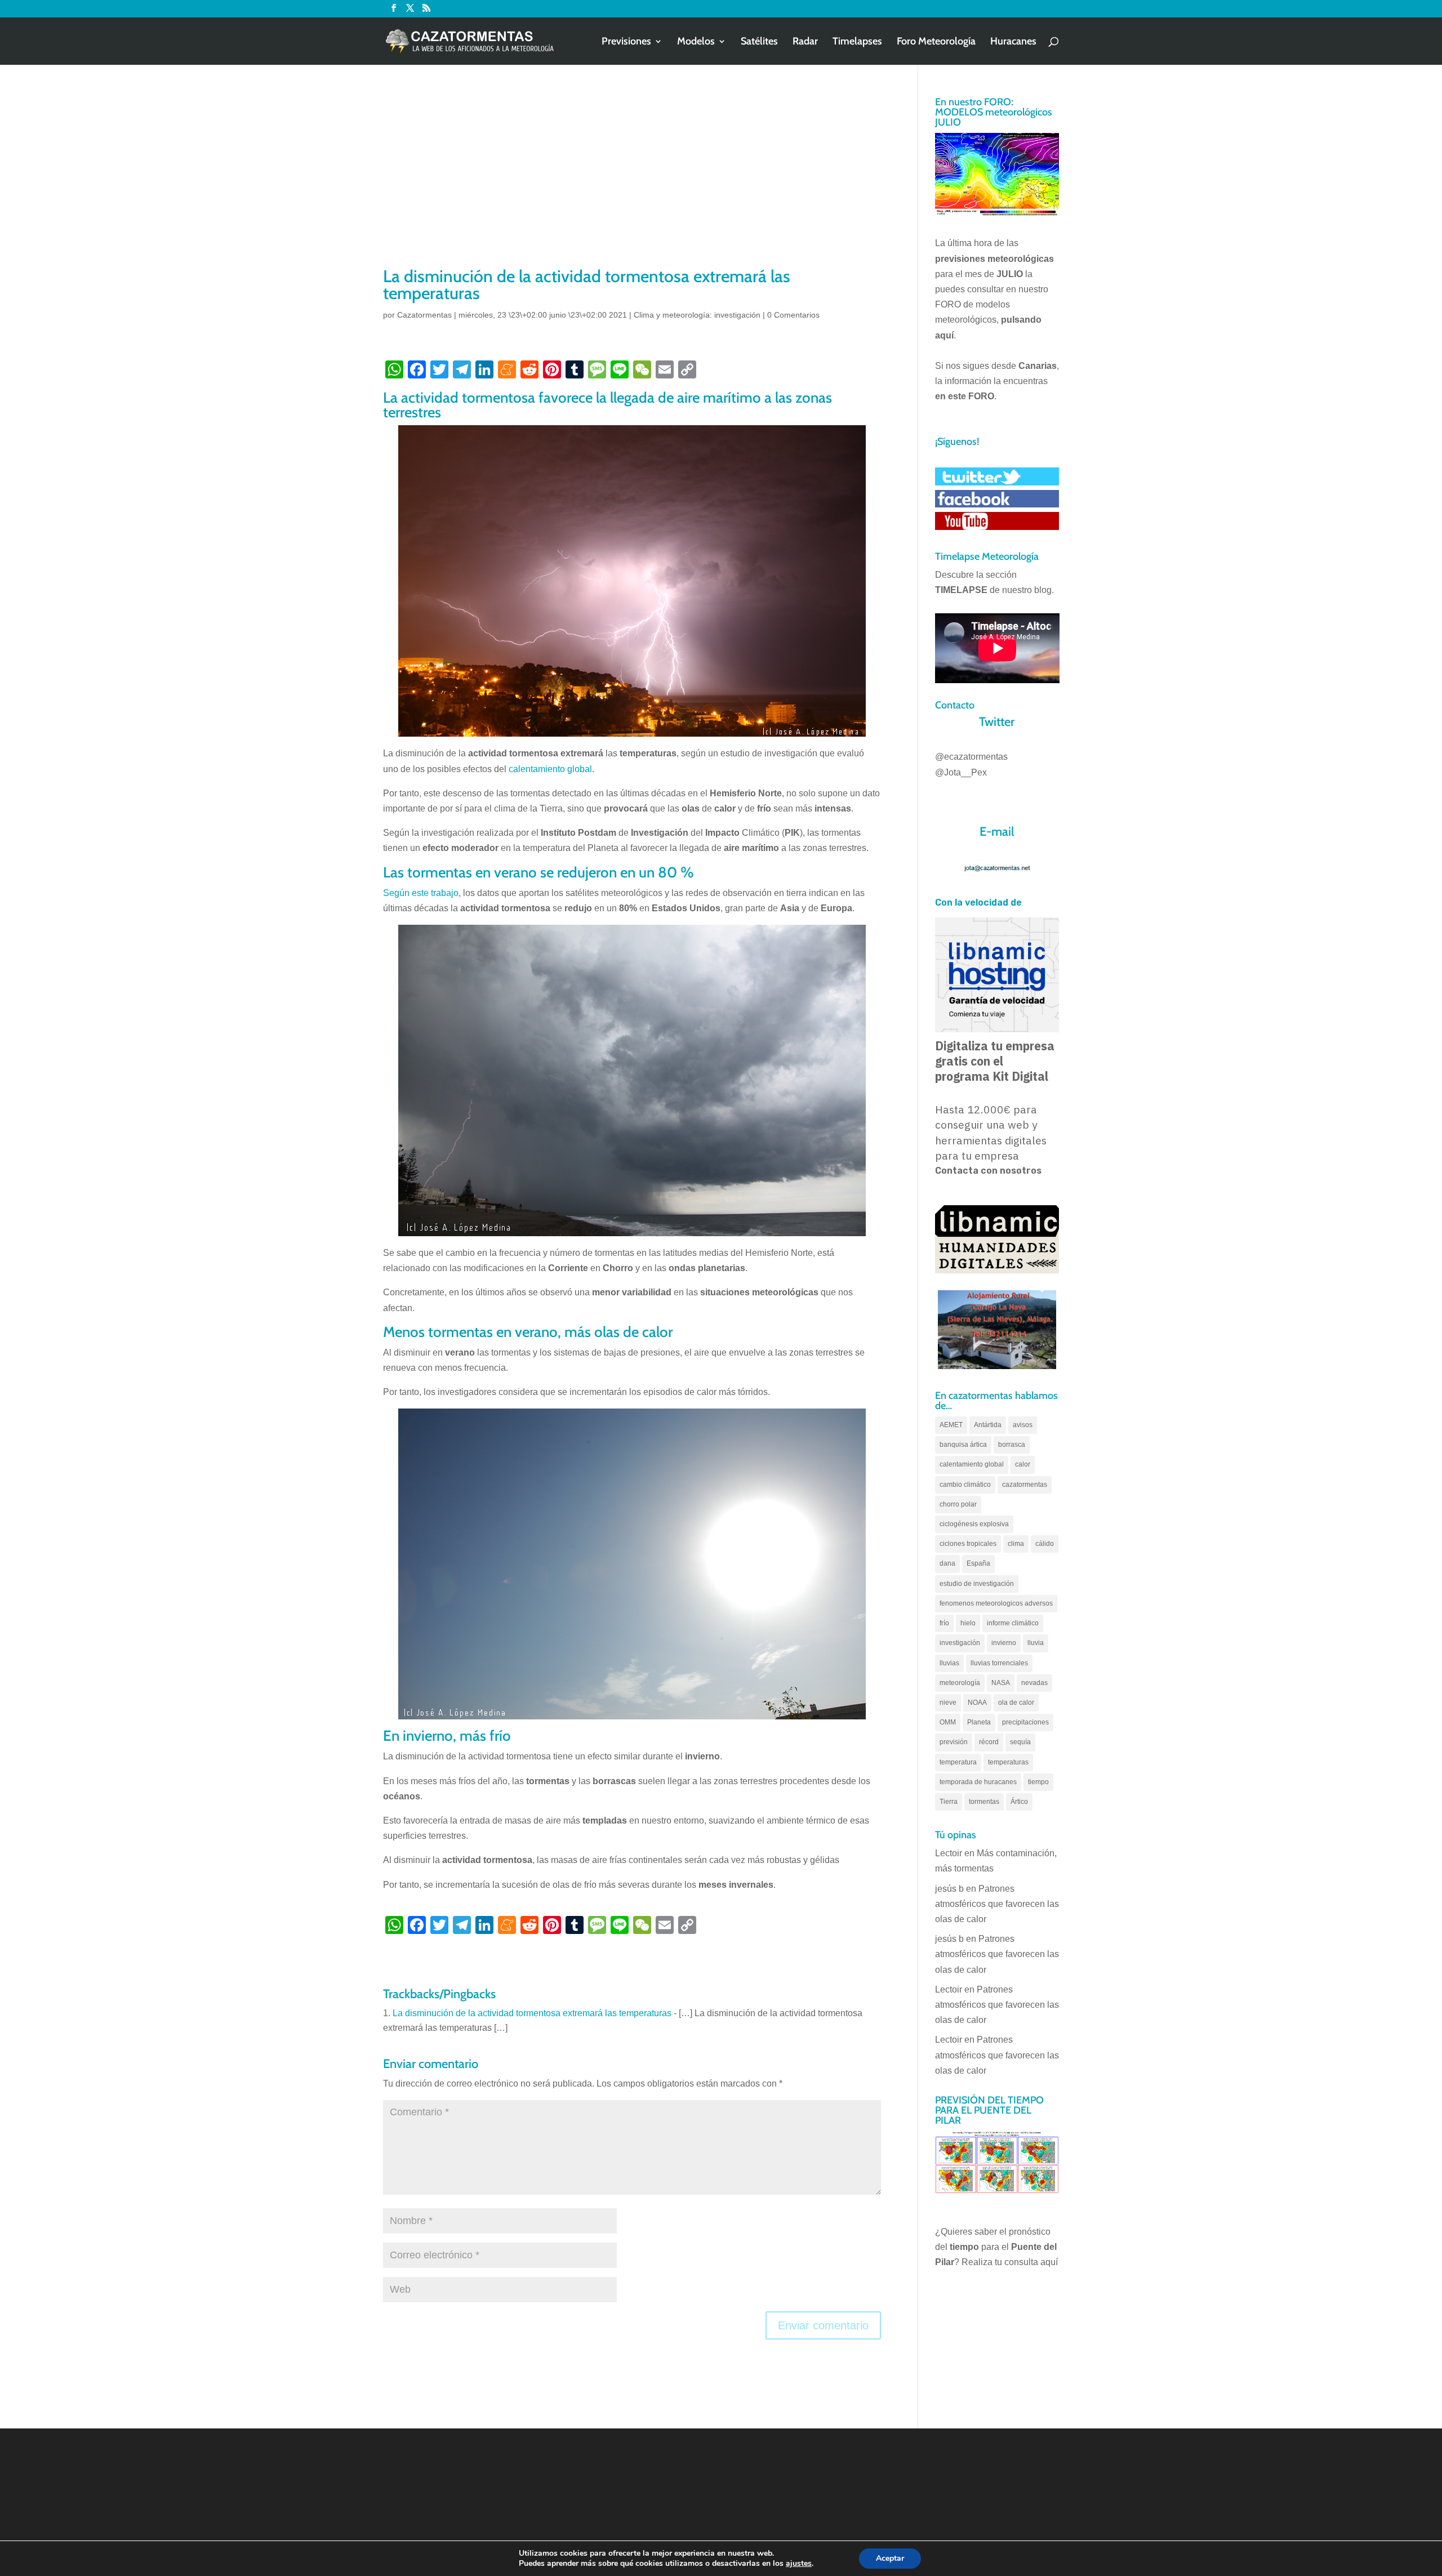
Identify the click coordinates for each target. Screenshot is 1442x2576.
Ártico (1019, 1802)
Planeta (979, 1722)
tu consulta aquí (1026, 2262)
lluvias (949, 1663)
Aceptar (890, 2558)
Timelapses (857, 42)
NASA (1001, 1683)
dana (947, 1563)
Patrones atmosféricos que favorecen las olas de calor (997, 1904)
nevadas (1034, 1683)
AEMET (951, 1425)
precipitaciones (1025, 1722)
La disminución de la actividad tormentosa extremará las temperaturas (532, 2013)
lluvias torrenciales (999, 1663)
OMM (948, 1722)
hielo (968, 1623)
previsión (954, 1742)
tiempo (1038, 1782)
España (978, 1563)
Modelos (696, 42)
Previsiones (626, 42)
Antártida (988, 1425)
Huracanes (1013, 42)
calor (1023, 1464)
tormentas (984, 1802)
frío (944, 1623)
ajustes (799, 2564)
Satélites (759, 42)
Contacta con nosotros (988, 1171)
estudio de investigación (977, 1584)
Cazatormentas (424, 315)
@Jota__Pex (961, 772)
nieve (948, 1703)
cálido (1045, 1544)
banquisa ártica (963, 1445)
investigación (960, 1643)
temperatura (958, 1762)
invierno (1004, 1643)
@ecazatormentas (971, 757)
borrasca (1012, 1445)
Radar (805, 42)
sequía (1020, 1742)
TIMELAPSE (961, 590)
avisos (1023, 1425)
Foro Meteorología (936, 42)
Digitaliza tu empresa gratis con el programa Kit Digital (995, 1061)
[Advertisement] (632, 180)
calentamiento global (550, 769)
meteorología (960, 1683)
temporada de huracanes (978, 1782)
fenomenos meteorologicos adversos (996, 1603)
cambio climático (965, 1485)
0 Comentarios (793, 315)
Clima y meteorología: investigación (697, 315)
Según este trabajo (421, 893)
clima (1016, 1544)
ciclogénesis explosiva (974, 1524)
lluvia (1036, 1643)
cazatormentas (1025, 1485)
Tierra (949, 1802)
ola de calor (1016, 1703)
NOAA (977, 1703)
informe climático (1013, 1623)
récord (989, 1742)
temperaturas (1008, 1762)
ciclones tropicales (968, 1544)
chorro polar (958, 1504)
